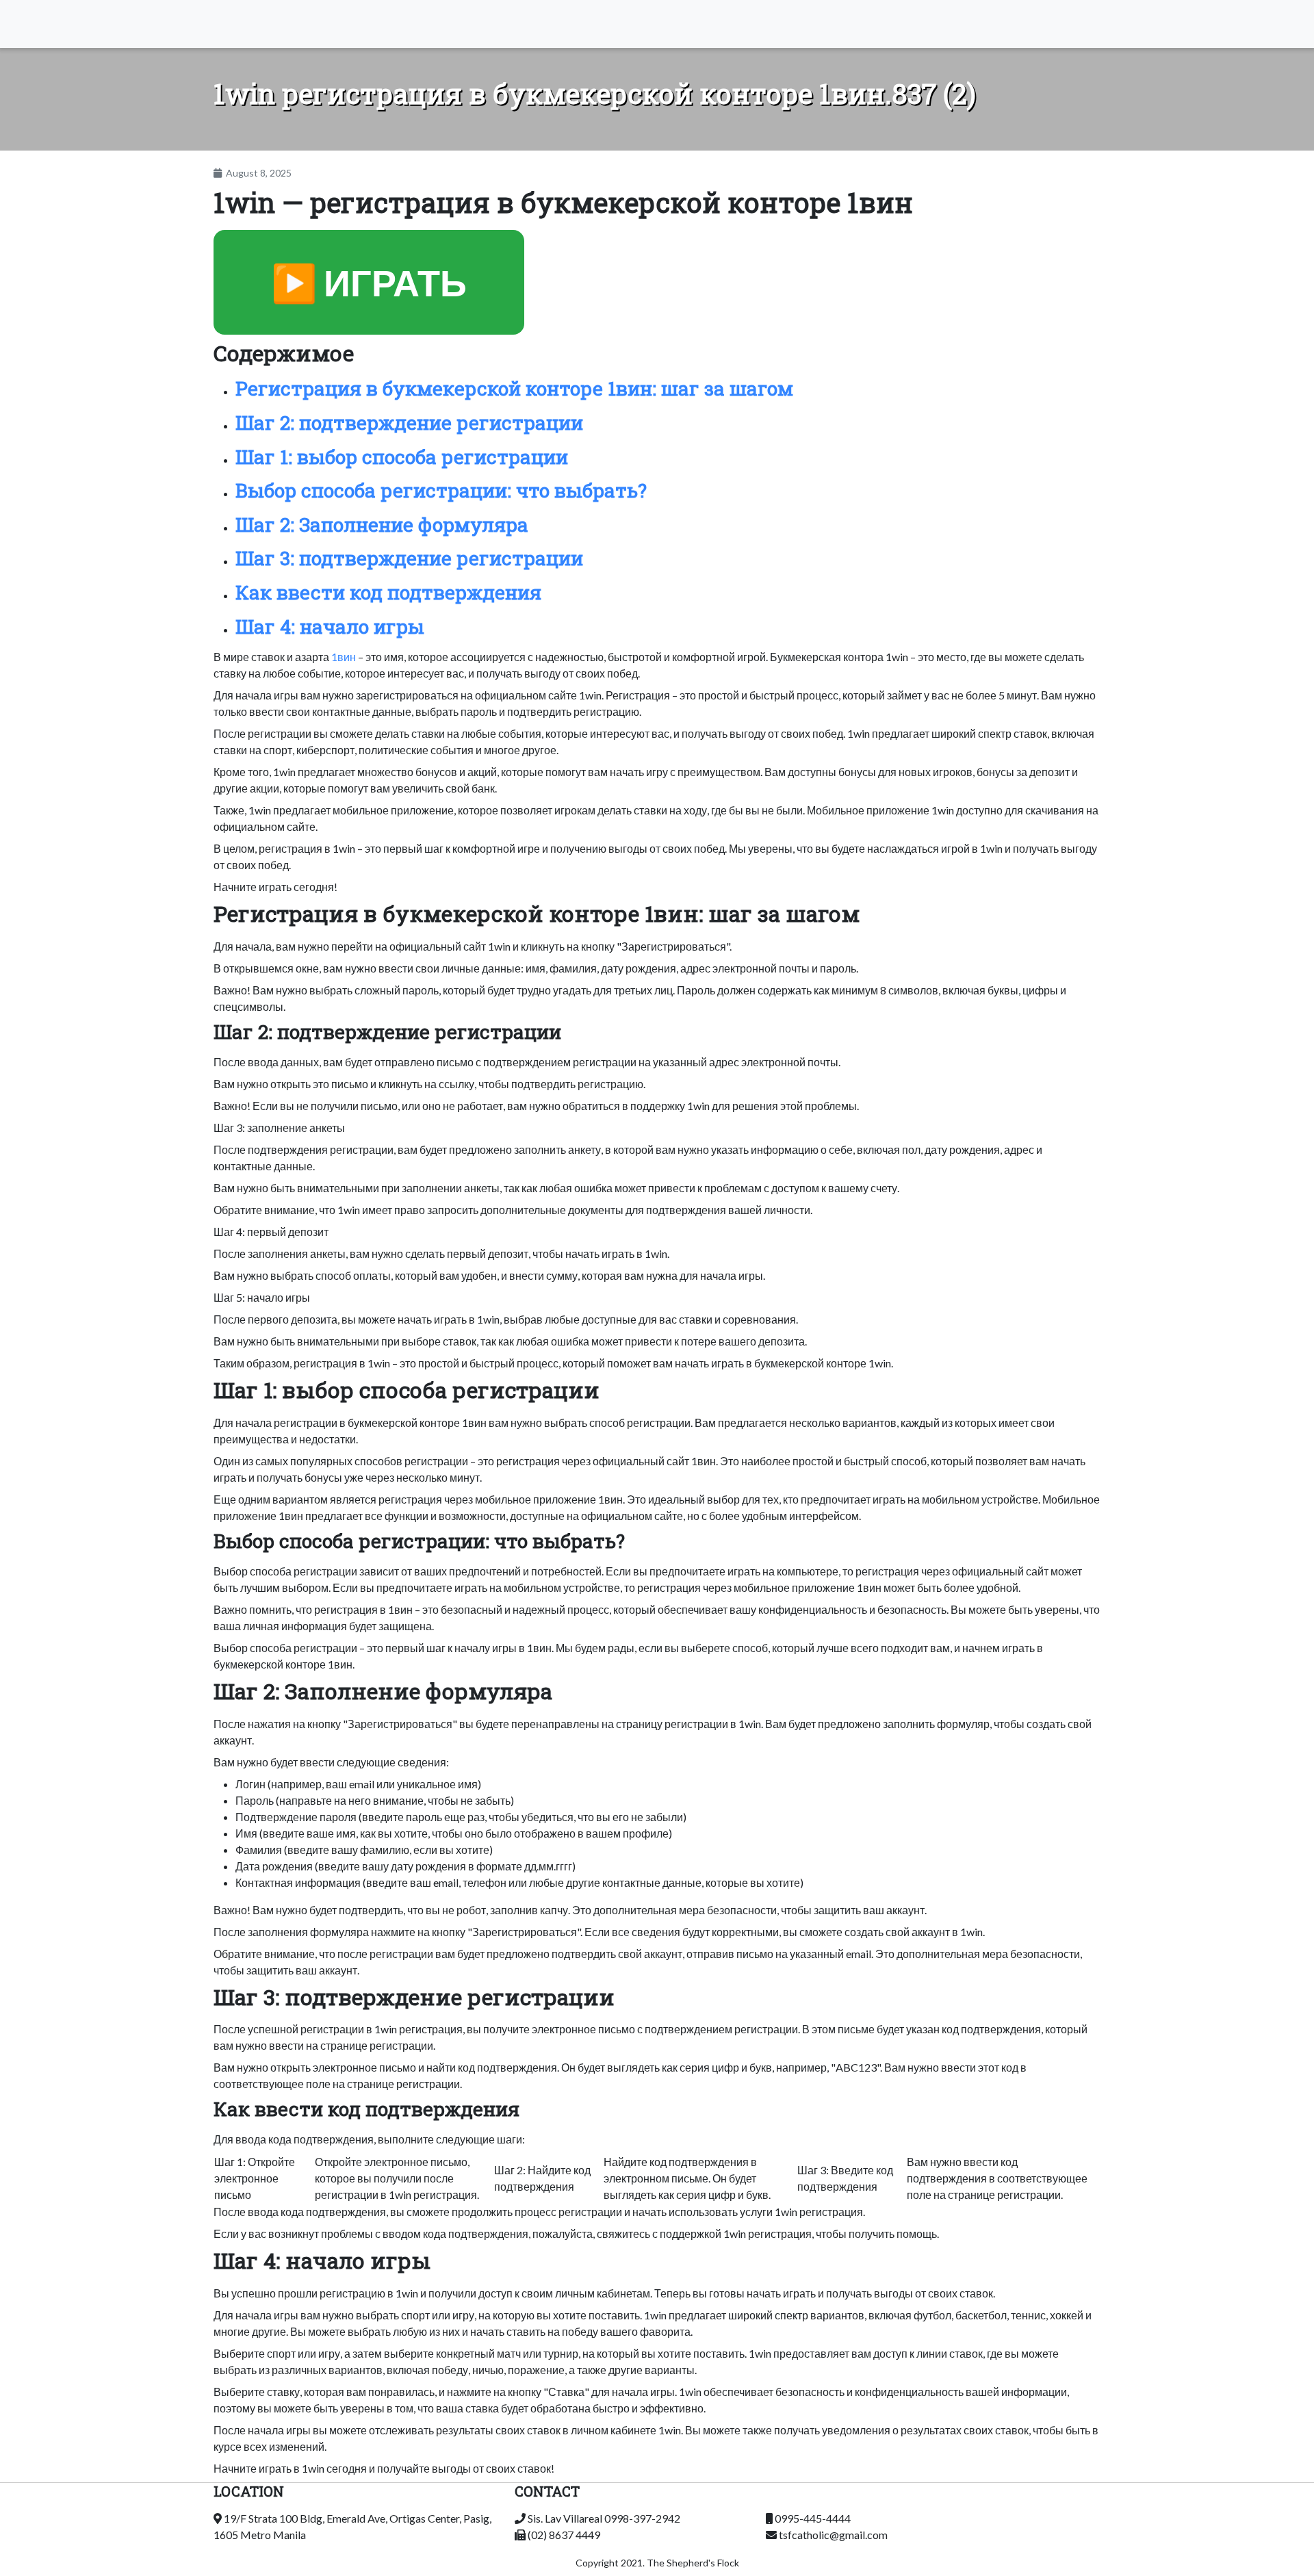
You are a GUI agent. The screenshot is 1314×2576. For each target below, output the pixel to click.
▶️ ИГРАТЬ (369, 282)
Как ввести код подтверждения (388, 592)
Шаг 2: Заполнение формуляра (382, 525)
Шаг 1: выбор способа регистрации (402, 457)
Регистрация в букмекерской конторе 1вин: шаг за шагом (514, 388)
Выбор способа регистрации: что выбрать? (441, 490)
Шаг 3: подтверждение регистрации (409, 558)
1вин (344, 657)
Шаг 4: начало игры (330, 627)
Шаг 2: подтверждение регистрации (409, 423)
